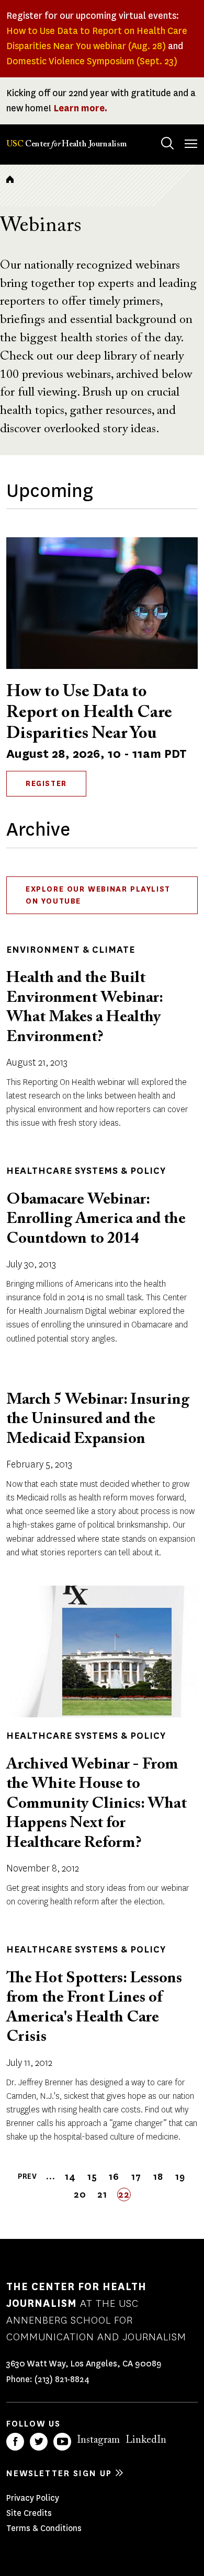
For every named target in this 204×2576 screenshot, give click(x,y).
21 (103, 2195)
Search (167, 143)
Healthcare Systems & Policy (86, 1171)
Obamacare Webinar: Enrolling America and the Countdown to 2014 (96, 1220)
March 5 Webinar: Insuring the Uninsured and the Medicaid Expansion (98, 1420)
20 (80, 2195)
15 (93, 2177)
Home (10, 179)
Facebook (15, 2442)
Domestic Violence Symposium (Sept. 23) (92, 61)
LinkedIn (146, 2440)
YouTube (62, 2442)
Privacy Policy (33, 2498)
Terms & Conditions (44, 2528)
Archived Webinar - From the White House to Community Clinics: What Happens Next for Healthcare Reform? (97, 1804)
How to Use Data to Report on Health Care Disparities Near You (89, 713)
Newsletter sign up (59, 2473)
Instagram (98, 2440)
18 (159, 2177)
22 (124, 2195)
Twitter (39, 2442)
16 (115, 2177)
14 (71, 2177)
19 (181, 2177)
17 (137, 2177)
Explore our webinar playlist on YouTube (98, 895)
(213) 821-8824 (62, 2379)
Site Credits (29, 2513)
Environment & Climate (71, 950)
